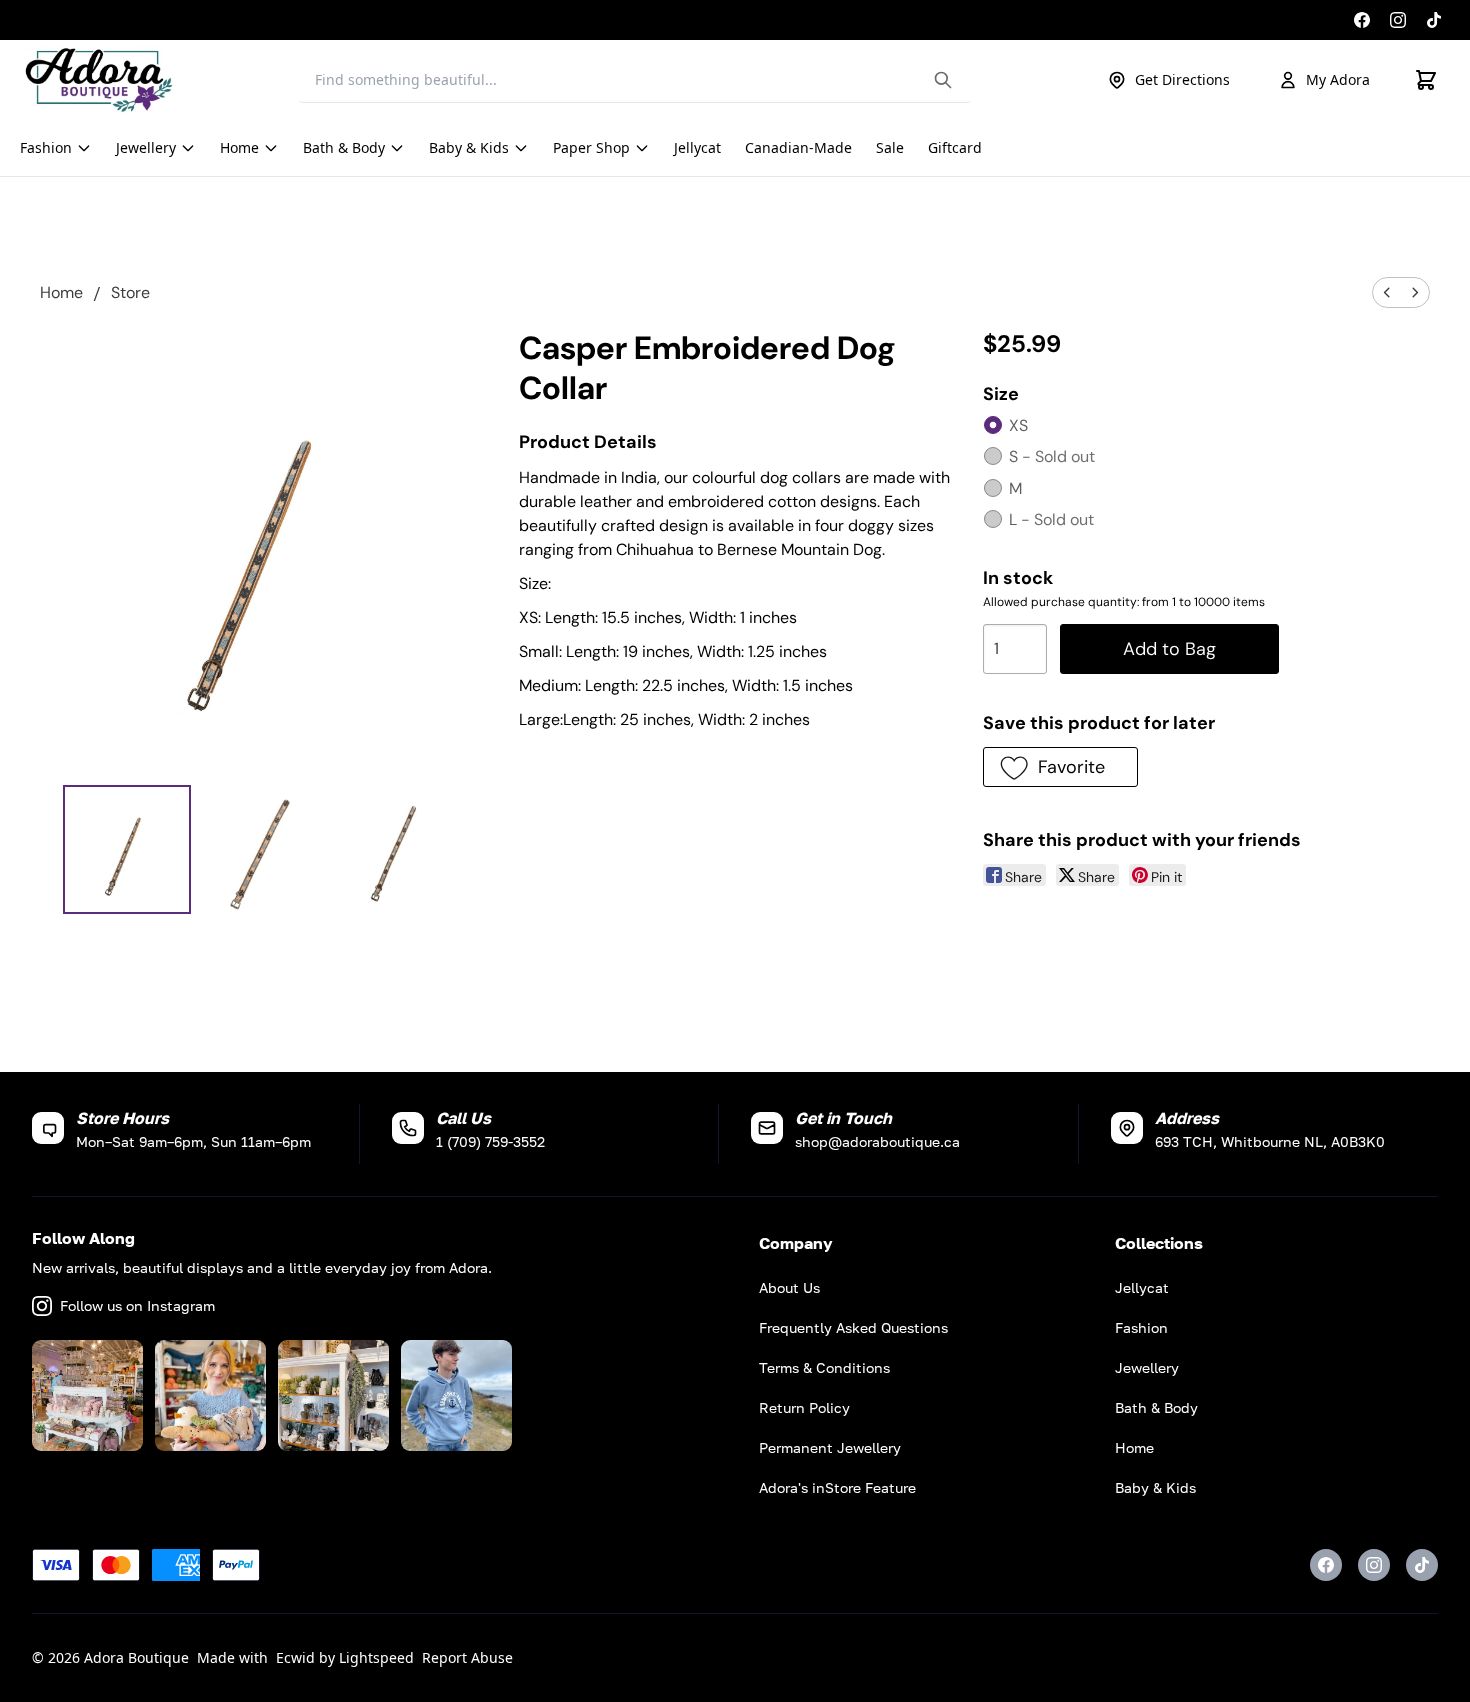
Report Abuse (467, 1657)
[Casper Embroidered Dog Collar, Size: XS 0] (127, 849)
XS (1018, 425)
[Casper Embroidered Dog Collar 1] (263, 849)
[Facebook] (1362, 20)
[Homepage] (99, 80)
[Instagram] (1398, 20)
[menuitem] (1387, 292)
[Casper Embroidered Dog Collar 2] (400, 849)
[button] (1060, 767)
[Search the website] (943, 80)
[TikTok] (1434, 20)
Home (61, 292)
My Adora (1338, 79)
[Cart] (1426, 80)
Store (130, 292)
